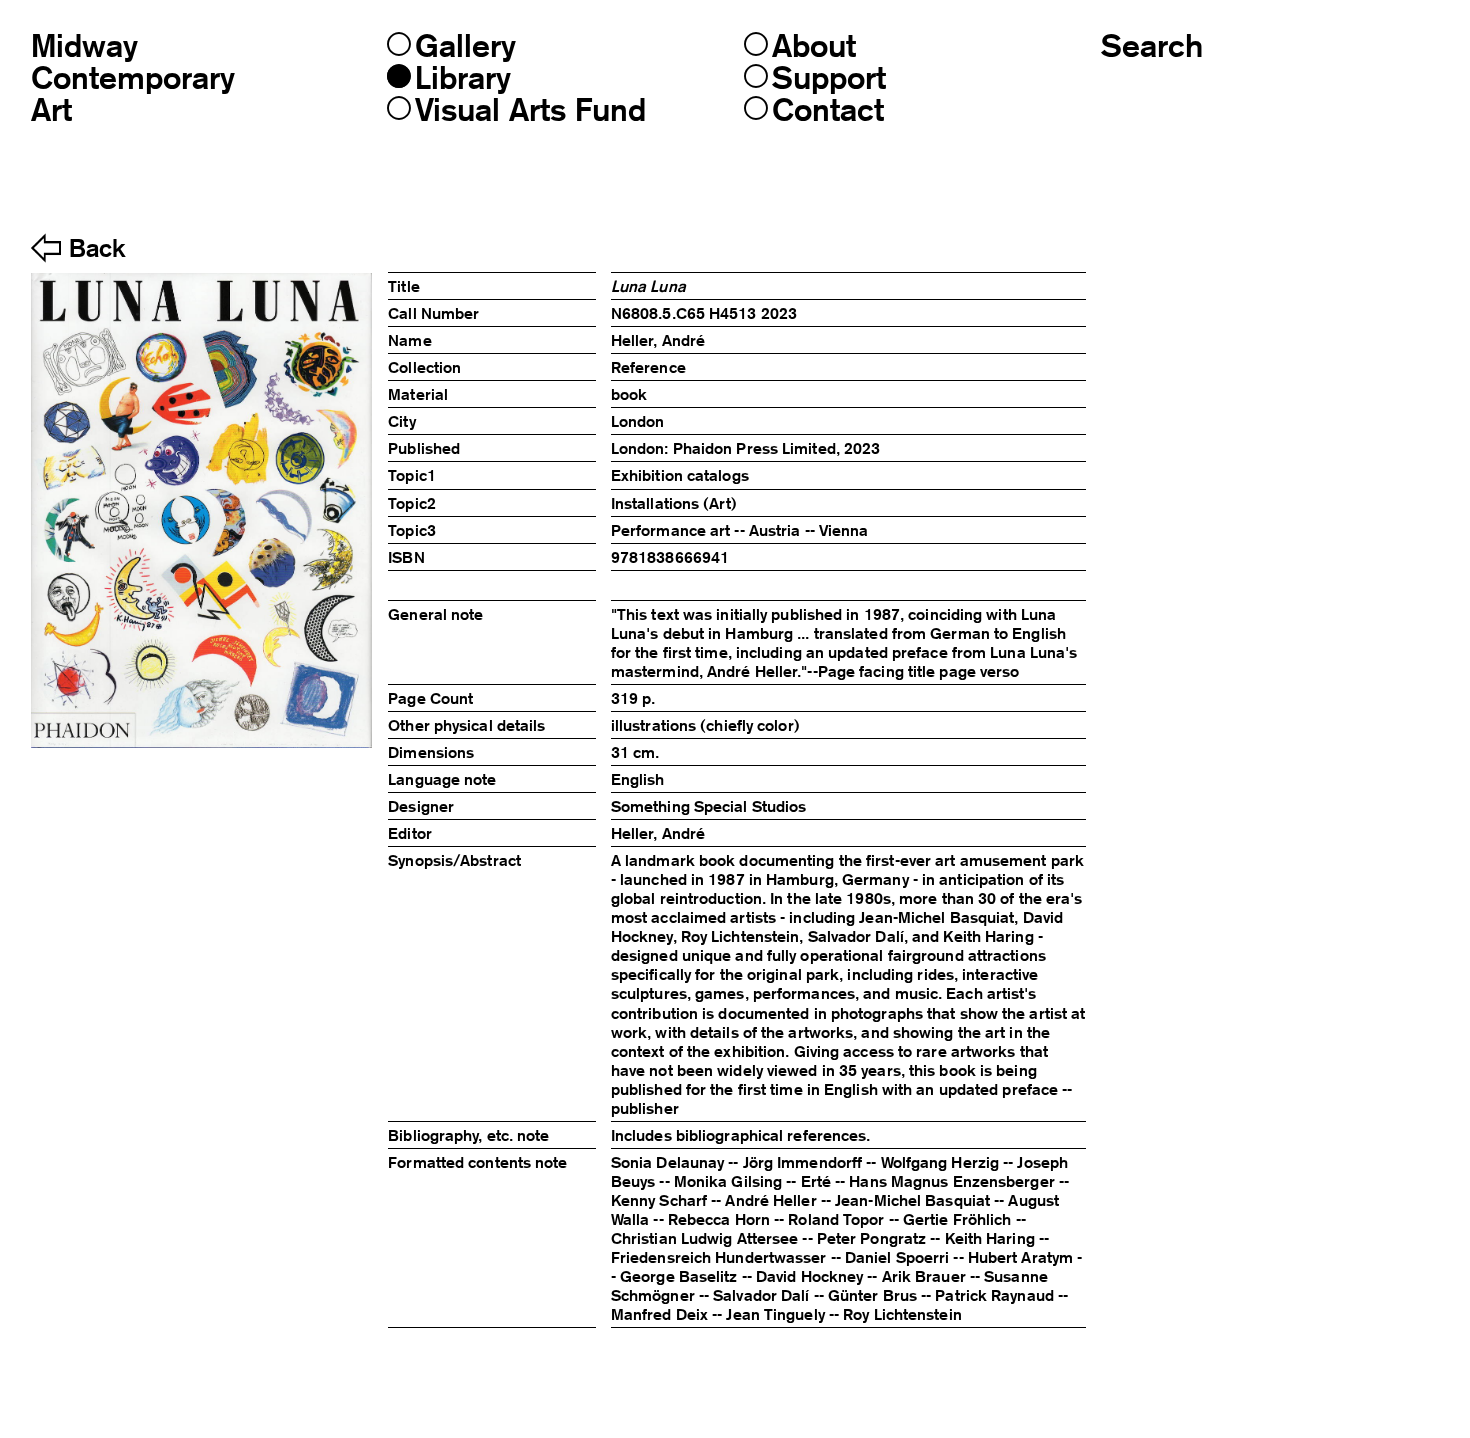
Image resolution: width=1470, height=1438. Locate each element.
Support (829, 78)
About (814, 46)
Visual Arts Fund (530, 110)
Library (463, 78)
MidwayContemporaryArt (133, 77)
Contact (828, 110)
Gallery (465, 46)
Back (97, 249)
